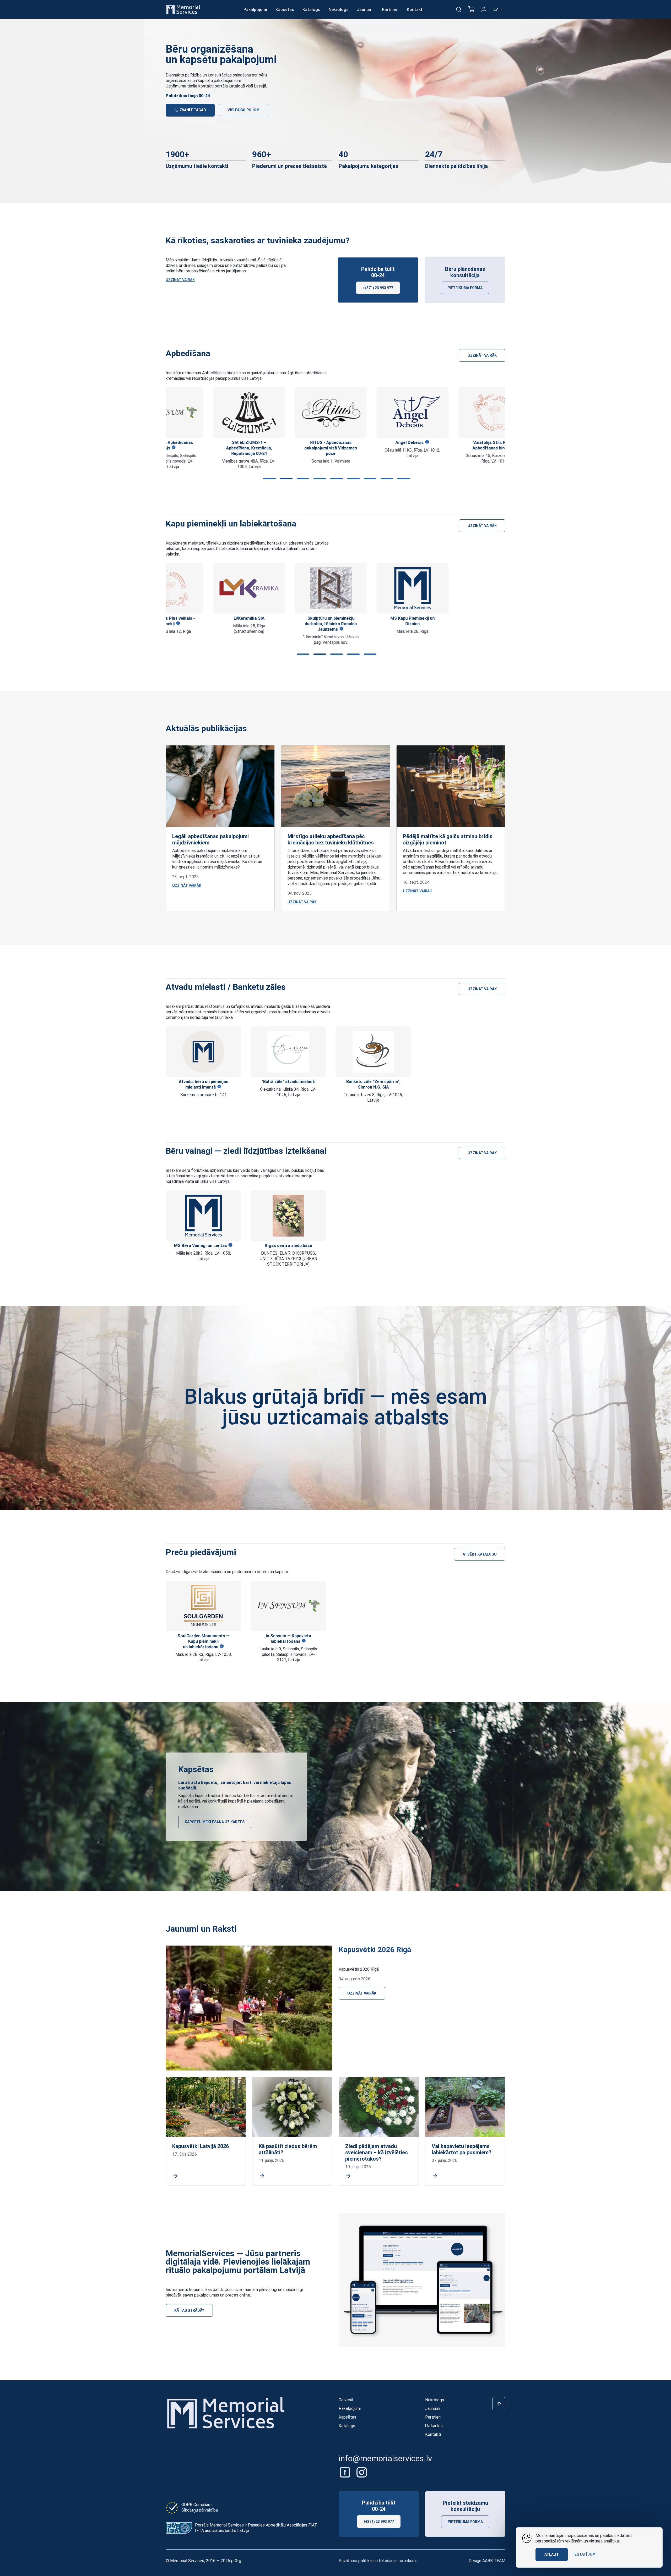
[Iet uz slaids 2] (285, 479)
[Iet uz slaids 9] (403, 479)
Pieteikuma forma (465, 288)
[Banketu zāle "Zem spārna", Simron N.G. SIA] (373, 1052)
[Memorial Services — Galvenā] (183, 9)
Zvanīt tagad (192, 110)
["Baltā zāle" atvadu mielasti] (288, 1052)
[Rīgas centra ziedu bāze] (288, 1216)
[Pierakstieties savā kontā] (484, 9)
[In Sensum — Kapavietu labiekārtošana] (288, 1606)
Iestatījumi (585, 2554)
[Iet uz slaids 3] (302, 479)
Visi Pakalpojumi (244, 110)
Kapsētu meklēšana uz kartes (215, 1822)
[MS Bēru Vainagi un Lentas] (203, 1216)
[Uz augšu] (499, 2404)
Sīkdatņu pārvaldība (200, 2510)
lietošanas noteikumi (398, 2561)
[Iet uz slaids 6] (352, 479)
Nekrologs (339, 10)
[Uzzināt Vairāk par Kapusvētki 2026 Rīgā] (249, 2008)
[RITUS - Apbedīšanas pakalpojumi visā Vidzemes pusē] (283, 413)
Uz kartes (434, 2426)
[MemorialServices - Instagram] (362, 2472)
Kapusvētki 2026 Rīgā (375, 1950)
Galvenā (346, 2400)
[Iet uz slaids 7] (369, 479)
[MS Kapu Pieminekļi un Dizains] (365, 588)
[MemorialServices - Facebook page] (345, 2472)
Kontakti (415, 10)
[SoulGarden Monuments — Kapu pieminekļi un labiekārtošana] (203, 1606)
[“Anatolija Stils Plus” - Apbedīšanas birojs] (447, 413)
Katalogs (311, 10)
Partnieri (390, 10)
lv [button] (496, 9)
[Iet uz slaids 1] (268, 479)
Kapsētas (285, 10)
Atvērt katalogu (480, 1554)
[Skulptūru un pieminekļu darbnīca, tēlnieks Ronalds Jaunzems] (283, 588)
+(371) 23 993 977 (378, 288)
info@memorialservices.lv (385, 2458)
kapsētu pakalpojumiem (220, 81)
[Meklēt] (459, 9)
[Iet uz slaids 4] (319, 479)
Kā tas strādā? (189, 2310)
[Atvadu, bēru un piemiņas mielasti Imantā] (203, 1052)
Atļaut (552, 2555)
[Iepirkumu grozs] (471, 9)
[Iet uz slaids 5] (335, 479)
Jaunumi (365, 10)
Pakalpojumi (255, 10)
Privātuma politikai (356, 2561)
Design (487, 2561)
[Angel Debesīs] (365, 413)
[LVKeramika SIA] (202, 588)
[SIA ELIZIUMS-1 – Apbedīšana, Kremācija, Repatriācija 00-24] (202, 413)
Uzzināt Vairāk (180, 280)
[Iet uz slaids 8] (386, 479)
